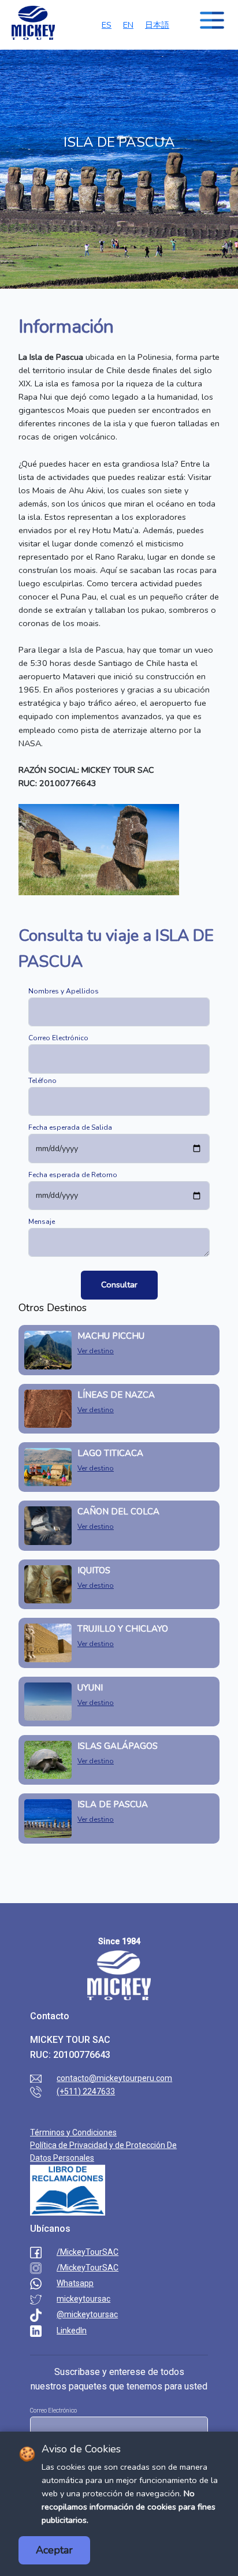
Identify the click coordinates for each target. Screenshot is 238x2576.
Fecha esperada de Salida (70, 1127)
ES (107, 25)
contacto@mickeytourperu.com (114, 2078)
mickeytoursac (83, 2299)
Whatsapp (75, 2283)
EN (128, 25)
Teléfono (42, 1081)
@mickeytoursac (87, 2314)
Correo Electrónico (58, 1038)
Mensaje (42, 1222)
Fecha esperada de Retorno (73, 1175)
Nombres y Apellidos (64, 991)
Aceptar (54, 2550)
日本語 (157, 25)
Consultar (119, 1285)
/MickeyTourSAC (88, 2252)
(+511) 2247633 (86, 2091)
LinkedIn (72, 2331)
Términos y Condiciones (73, 2132)
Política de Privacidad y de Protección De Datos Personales (103, 2151)
